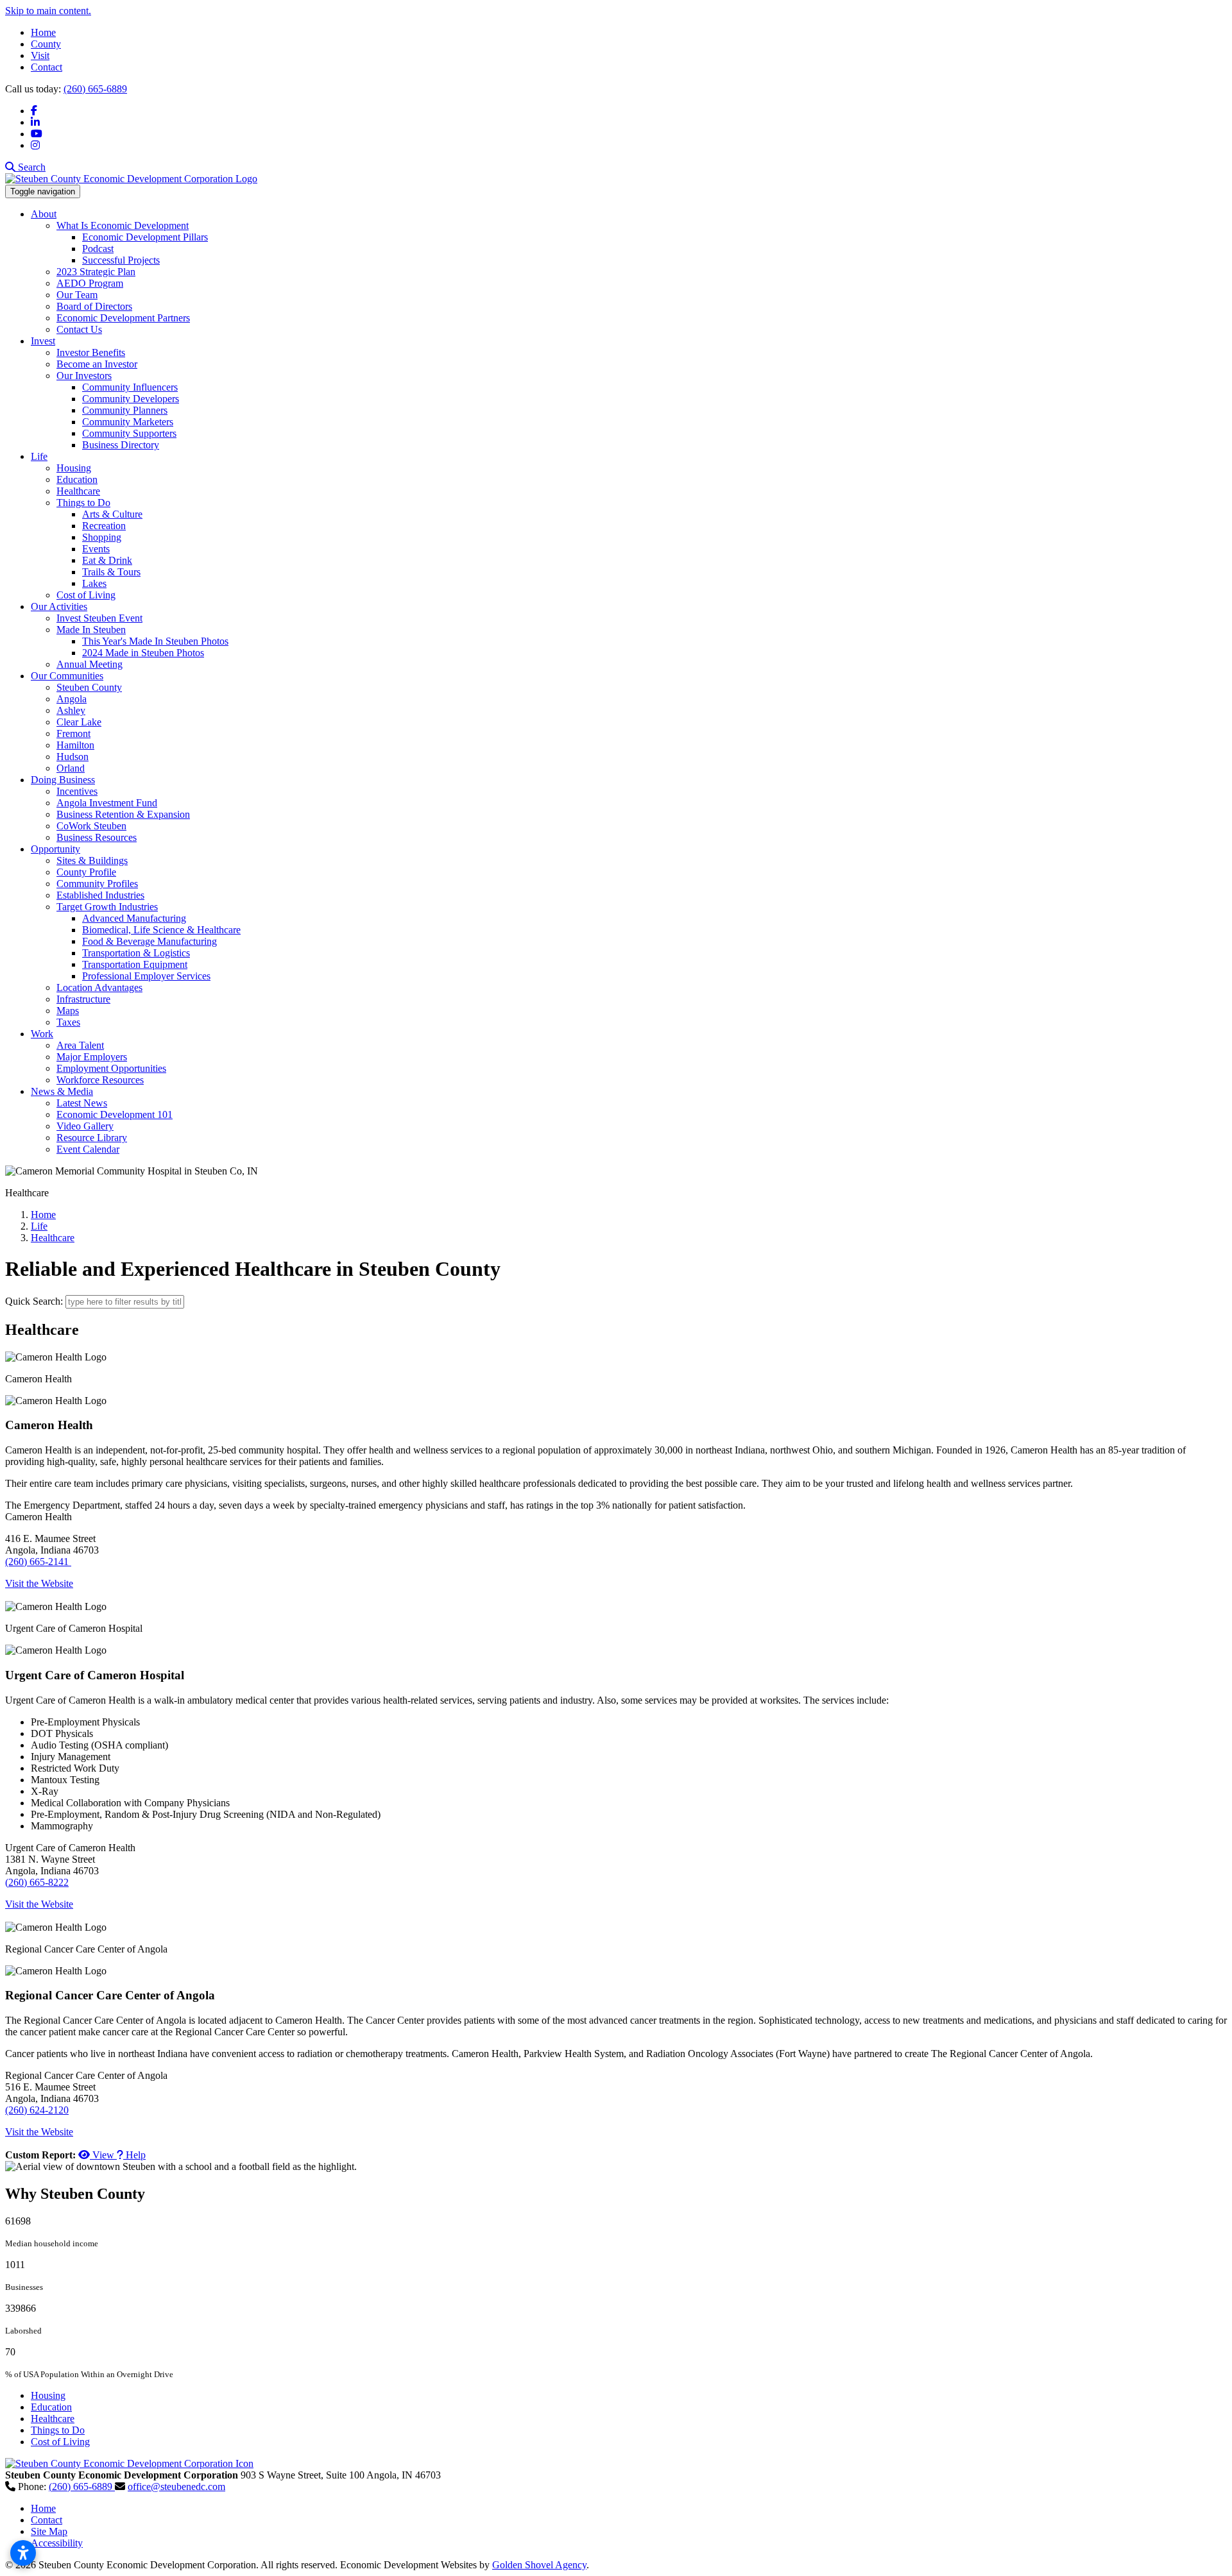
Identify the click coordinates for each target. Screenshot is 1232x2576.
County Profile (86, 872)
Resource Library (92, 1138)
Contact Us (79, 329)
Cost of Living (86, 595)
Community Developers (131, 399)
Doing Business (63, 780)
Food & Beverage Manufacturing (150, 941)
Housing (74, 468)
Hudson (73, 757)
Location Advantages (99, 987)
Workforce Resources (100, 1080)
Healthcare (78, 491)
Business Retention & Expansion (123, 814)
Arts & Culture (112, 514)
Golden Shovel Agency (539, 2565)
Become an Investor (97, 364)
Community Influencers (130, 387)
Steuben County (89, 687)
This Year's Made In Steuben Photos (155, 641)
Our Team (77, 295)
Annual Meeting (90, 664)
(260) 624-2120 (37, 2110)
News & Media (62, 1091)
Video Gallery (85, 1126)
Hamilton (75, 745)
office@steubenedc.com (176, 2487)
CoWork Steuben (91, 826)
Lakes (94, 583)
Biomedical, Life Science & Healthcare (161, 930)
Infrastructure (83, 999)
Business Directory (121, 445)
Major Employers (92, 1057)
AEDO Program (90, 283)
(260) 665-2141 (38, 1562)
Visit (40, 55)
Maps (68, 1011)
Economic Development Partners (123, 318)
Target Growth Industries (107, 907)
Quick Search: (34, 1301)
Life (39, 456)
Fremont (73, 733)
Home (43, 32)
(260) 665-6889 (95, 89)
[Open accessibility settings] (23, 2553)
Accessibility (57, 2543)
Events (96, 549)
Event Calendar (88, 1149)
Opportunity (56, 849)
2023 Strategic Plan (96, 272)
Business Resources (97, 837)
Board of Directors (94, 306)
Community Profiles (97, 884)
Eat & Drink (107, 560)
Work (42, 1034)
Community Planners (125, 410)
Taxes (68, 1022)
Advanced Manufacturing (134, 918)
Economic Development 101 (115, 1114)
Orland (71, 768)
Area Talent (80, 1045)
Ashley (71, 710)
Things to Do (83, 503)
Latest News (82, 1103)
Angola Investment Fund (107, 803)
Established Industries (100, 895)
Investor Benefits (91, 352)
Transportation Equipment (135, 964)
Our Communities (67, 676)
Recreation (104, 526)
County (46, 44)
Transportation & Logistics (136, 953)
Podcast (98, 249)
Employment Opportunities (111, 1068)
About (44, 214)
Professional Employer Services (146, 976)
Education (77, 479)
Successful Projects (121, 260)
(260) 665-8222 (37, 1882)
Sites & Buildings (92, 860)
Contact (47, 67)
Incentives (77, 791)
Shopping (102, 537)
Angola (72, 699)
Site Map (49, 2531)
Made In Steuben (91, 630)
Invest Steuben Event (99, 618)
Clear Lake (79, 722)
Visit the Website (39, 1583)
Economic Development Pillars (145, 237)
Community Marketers (128, 422)
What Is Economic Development (123, 225)
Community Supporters (129, 433)
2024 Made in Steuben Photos (143, 653)
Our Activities (59, 606)
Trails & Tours (111, 572)
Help (134, 2155)
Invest (43, 341)
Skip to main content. (48, 11)
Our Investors (84, 376)
